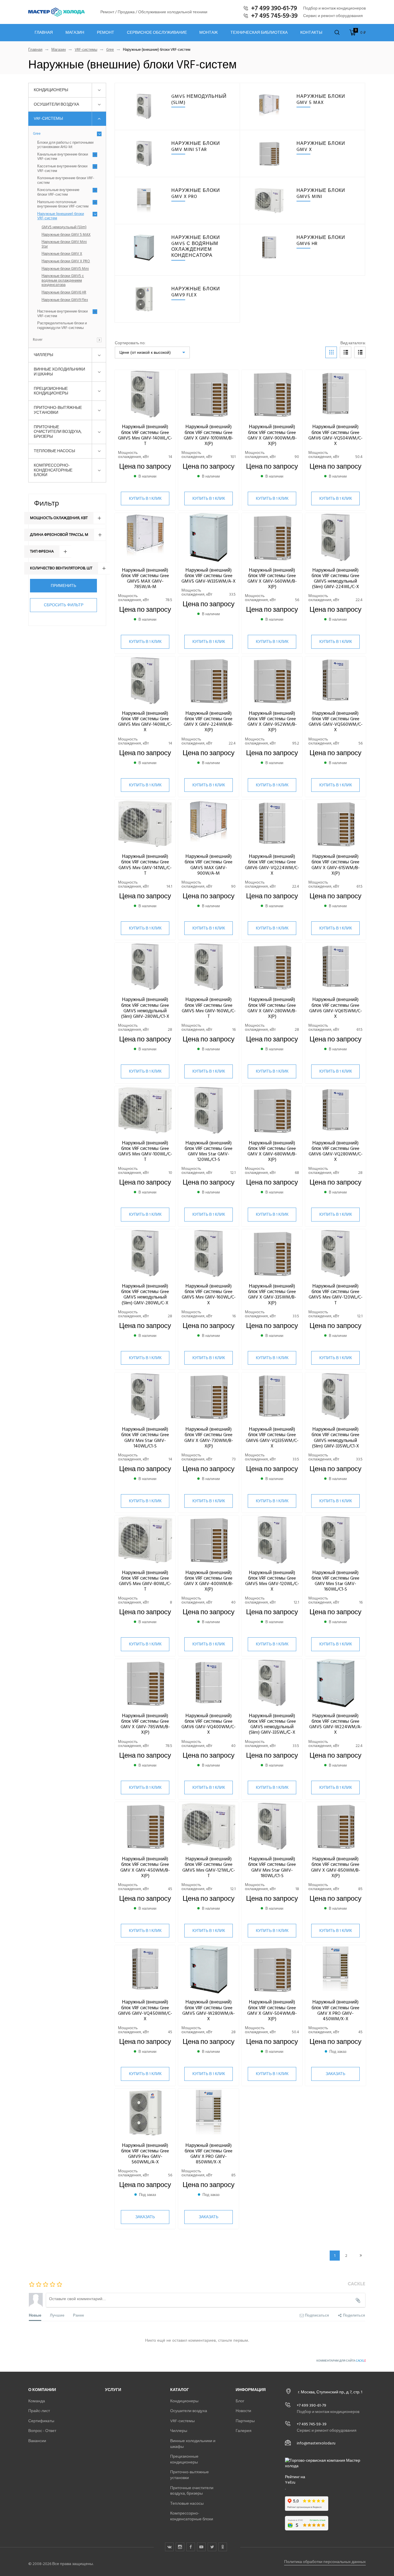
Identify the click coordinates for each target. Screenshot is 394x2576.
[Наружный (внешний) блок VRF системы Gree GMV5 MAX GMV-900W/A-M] (209, 824)
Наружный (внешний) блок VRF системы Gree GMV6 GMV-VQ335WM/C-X (272, 1438)
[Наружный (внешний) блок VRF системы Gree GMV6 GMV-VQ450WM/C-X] (145, 1970)
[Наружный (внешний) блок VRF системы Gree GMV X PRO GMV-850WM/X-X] (209, 2113)
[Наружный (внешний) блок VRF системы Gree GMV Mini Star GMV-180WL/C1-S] (272, 1826)
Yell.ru (290, 2483)
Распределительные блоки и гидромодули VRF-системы (62, 326)
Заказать (335, 2074)
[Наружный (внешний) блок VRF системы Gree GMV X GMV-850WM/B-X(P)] (335, 1826)
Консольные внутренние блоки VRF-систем (58, 192)
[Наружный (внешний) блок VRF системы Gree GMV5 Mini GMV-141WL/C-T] (145, 824)
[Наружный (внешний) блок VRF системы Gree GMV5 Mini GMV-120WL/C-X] (272, 1540)
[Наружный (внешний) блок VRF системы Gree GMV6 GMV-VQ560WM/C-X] (335, 681)
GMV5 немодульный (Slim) (64, 227)
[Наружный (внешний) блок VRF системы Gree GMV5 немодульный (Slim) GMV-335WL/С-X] (272, 1683)
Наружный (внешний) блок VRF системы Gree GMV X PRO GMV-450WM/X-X (335, 2010)
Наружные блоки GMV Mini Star (64, 244)
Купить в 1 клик (145, 498)
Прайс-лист (39, 2411)
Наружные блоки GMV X (62, 254)
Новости (243, 2411)
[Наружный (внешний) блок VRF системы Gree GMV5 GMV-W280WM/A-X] (209, 1970)
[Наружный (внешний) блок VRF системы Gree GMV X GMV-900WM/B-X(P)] (272, 394)
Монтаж (209, 33)
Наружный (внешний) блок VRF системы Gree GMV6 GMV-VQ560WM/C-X (336, 722)
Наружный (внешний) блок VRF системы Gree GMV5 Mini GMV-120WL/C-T (336, 1294)
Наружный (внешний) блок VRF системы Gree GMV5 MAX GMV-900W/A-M (209, 865)
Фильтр (47, 503)
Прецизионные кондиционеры (51, 391)
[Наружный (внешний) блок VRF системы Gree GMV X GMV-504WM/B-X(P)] (272, 1970)
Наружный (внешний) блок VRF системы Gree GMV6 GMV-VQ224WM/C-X (272, 865)
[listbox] (152, 352)
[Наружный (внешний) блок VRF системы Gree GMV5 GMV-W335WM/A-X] (209, 537)
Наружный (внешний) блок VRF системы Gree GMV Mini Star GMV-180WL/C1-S (272, 1867)
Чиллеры (43, 355)
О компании (42, 2390)
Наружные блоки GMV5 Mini (65, 269)
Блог (240, 2401)
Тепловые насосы (54, 451)
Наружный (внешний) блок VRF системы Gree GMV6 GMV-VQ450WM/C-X (145, 2010)
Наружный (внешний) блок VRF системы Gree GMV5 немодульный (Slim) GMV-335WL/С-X (272, 1724)
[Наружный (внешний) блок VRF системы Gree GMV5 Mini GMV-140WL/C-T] (145, 394)
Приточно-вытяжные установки (58, 410)
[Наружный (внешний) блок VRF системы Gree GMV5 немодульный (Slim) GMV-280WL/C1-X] (145, 967)
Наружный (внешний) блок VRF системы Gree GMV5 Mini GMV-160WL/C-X (209, 1294)
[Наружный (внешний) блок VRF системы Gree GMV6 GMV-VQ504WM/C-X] (335, 394)
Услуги (113, 2390)
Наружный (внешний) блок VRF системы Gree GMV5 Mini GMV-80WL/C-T (145, 1581)
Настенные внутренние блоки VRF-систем (62, 314)
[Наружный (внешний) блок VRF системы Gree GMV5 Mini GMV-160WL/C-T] (209, 967)
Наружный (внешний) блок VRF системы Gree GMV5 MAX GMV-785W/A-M (145, 579)
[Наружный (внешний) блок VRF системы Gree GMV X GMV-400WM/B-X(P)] (209, 1540)
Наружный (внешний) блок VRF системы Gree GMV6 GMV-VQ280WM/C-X (336, 1151)
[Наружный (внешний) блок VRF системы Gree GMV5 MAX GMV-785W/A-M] (145, 537)
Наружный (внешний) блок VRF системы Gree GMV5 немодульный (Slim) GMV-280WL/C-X (145, 1294)
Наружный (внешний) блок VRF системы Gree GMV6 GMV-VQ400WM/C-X (209, 1724)
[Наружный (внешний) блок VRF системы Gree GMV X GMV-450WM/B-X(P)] (145, 1826)
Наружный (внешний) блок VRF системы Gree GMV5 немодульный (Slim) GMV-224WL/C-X (335, 579)
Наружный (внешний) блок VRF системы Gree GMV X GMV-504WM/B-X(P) (272, 2010)
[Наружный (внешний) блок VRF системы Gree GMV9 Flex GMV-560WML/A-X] (145, 2113)
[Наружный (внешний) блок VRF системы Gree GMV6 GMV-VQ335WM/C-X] (272, 1397)
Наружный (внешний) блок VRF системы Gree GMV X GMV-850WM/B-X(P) (336, 1867)
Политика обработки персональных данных (325, 2562)
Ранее (78, 2315)
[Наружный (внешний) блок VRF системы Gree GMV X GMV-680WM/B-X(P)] (272, 1111)
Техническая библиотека (259, 33)
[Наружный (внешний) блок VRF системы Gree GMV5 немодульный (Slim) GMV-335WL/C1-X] (335, 1397)
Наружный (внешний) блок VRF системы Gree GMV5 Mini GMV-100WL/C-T (145, 1151)
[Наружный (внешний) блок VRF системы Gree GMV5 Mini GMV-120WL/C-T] (335, 1254)
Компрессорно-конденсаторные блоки (53, 470)
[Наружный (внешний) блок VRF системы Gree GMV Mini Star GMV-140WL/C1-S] (145, 1397)
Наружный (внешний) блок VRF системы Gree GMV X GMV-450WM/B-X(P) (145, 1867)
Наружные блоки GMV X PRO (66, 261)
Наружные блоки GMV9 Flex (65, 300)
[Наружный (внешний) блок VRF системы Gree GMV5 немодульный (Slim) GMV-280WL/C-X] (145, 1254)
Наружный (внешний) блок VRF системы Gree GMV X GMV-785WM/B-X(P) (145, 1724)
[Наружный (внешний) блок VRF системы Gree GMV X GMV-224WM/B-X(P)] (209, 681)
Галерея (244, 2431)
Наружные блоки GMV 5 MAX (66, 235)
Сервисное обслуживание (157, 33)
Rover (38, 340)
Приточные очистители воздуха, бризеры (58, 432)
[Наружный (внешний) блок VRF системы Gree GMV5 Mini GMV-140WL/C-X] (145, 681)
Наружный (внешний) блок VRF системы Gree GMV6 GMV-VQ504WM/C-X (335, 435)
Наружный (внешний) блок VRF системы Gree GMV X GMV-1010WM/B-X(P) (209, 435)
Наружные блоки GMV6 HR (64, 293)
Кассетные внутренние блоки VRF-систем (62, 169)
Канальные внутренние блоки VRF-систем (63, 157)
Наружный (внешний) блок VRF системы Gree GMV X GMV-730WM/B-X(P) (209, 1438)
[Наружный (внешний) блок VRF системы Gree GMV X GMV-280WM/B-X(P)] (272, 967)
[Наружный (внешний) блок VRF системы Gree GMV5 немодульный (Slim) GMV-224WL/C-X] (335, 537)
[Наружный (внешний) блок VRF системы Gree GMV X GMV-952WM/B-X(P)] (272, 681)
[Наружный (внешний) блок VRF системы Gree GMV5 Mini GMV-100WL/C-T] (145, 1111)
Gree (110, 50)
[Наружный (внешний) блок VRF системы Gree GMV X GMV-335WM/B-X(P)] (272, 1254)
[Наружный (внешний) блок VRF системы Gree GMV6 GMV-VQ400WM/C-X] (209, 1683)
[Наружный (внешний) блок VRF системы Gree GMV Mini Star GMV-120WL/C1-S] (209, 1111)
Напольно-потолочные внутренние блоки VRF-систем (63, 204)
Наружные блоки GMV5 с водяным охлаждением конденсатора (63, 281)
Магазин (75, 33)
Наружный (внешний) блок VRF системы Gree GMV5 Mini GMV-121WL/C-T (209, 1867)
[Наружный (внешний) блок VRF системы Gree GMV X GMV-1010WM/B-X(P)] (209, 394)
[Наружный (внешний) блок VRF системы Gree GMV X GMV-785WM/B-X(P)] (145, 1683)
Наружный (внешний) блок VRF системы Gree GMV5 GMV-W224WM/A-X (336, 1724)
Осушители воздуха (56, 104)
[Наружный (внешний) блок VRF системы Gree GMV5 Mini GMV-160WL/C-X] (209, 1254)
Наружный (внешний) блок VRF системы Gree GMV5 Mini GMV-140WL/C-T (145, 435)
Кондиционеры (51, 90)
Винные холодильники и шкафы (59, 372)
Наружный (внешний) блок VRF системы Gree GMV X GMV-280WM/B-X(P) (272, 1008)
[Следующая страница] (361, 2256)
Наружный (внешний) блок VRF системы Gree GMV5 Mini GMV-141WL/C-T (145, 865)
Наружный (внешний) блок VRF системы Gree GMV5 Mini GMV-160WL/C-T (209, 1008)
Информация (251, 2390)
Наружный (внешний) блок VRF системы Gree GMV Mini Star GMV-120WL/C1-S (209, 1151)
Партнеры (245, 2421)
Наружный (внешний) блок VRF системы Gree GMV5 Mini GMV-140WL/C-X (145, 722)
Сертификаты (41, 2421)
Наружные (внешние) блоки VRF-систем (61, 216)
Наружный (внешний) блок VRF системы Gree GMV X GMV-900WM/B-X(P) (272, 435)
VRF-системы (86, 50)
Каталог (180, 2390)
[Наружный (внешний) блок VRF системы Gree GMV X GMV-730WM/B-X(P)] (209, 1397)
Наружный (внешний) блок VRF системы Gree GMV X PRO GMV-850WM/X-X (209, 2154)
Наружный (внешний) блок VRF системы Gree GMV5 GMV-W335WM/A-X (209, 576)
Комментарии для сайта (341, 2361)
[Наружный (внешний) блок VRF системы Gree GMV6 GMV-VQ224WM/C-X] (272, 824)
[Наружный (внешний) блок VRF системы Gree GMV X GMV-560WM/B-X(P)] (272, 537)
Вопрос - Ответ (42, 2431)
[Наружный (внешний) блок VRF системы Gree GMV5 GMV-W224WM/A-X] (335, 1683)
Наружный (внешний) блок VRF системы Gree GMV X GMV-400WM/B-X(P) (209, 1581)
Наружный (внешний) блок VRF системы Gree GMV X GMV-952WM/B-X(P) (272, 722)
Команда (37, 2401)
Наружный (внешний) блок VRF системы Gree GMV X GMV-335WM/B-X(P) (272, 1294)
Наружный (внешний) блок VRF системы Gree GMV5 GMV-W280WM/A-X (209, 2010)
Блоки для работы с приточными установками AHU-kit (65, 145)
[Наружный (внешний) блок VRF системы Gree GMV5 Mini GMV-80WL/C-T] (145, 1540)
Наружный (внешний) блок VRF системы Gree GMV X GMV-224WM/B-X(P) (209, 722)
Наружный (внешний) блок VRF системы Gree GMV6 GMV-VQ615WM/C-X (336, 1008)
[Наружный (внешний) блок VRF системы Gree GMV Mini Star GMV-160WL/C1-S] (335, 1540)
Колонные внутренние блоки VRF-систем (66, 180)
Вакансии (37, 2441)
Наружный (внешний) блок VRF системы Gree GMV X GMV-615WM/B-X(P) (336, 865)
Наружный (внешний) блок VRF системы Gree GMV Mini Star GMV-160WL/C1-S (335, 1581)
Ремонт (106, 33)
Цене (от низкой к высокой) (145, 352)
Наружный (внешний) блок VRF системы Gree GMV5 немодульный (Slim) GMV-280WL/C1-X (145, 1008)
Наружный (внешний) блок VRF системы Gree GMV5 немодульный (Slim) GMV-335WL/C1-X (335, 1438)
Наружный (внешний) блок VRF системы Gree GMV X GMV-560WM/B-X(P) (272, 579)
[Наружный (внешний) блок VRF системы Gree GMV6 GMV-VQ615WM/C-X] (335, 967)
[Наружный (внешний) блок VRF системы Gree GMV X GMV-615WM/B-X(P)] (335, 824)
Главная (44, 33)
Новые (35, 2315)
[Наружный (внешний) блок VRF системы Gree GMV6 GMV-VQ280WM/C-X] (335, 1111)
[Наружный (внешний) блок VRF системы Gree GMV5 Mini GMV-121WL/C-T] (209, 1826)
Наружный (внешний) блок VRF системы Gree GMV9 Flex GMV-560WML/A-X (145, 2154)
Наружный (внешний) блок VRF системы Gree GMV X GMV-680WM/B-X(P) (272, 1151)
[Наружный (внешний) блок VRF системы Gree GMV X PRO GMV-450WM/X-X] (335, 1970)
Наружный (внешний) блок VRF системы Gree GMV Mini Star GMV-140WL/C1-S (145, 1438)
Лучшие (57, 2315)
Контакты (311, 33)
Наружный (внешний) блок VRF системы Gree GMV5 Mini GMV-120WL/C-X (272, 1581)
